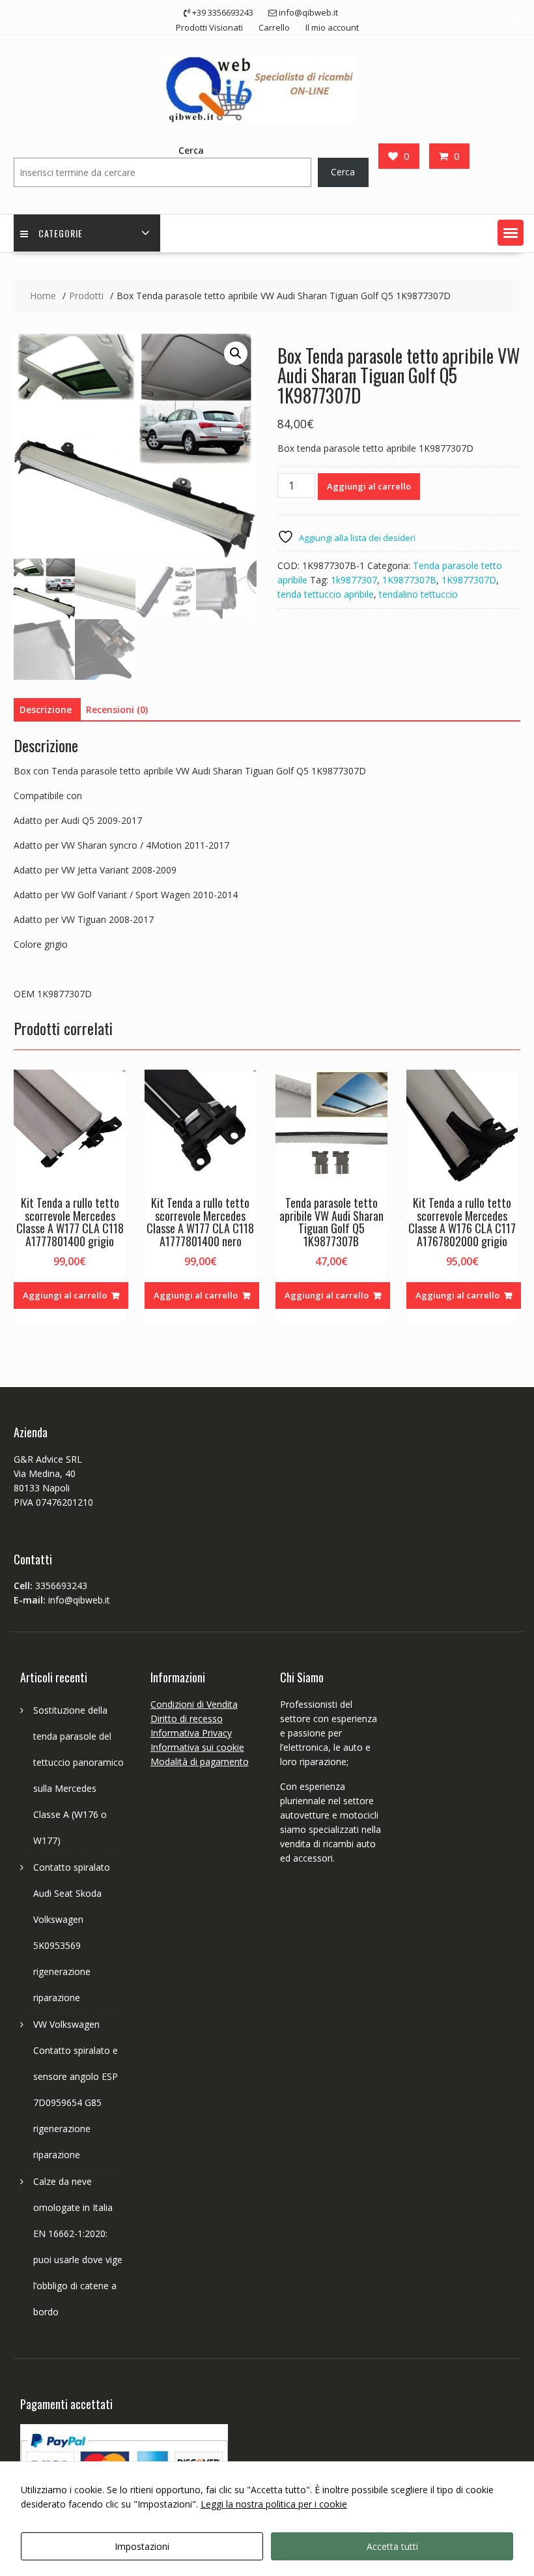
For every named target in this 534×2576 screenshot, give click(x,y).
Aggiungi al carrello (369, 486)
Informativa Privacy (191, 1733)
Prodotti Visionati (209, 27)
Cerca (191, 150)
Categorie (61, 233)
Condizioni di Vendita (194, 1704)
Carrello (274, 27)
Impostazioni (142, 2546)
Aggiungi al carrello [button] (65, 1295)
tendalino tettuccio (418, 594)
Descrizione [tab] (46, 710)
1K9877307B (409, 580)
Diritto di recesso (187, 1719)
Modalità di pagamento (200, 1762)
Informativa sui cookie (197, 1747)
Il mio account (332, 27)
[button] (511, 233)
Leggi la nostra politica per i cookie (274, 2504)
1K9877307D (469, 580)
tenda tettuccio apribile (326, 594)
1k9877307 (354, 580)
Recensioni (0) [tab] (117, 710)
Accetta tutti (392, 2546)
